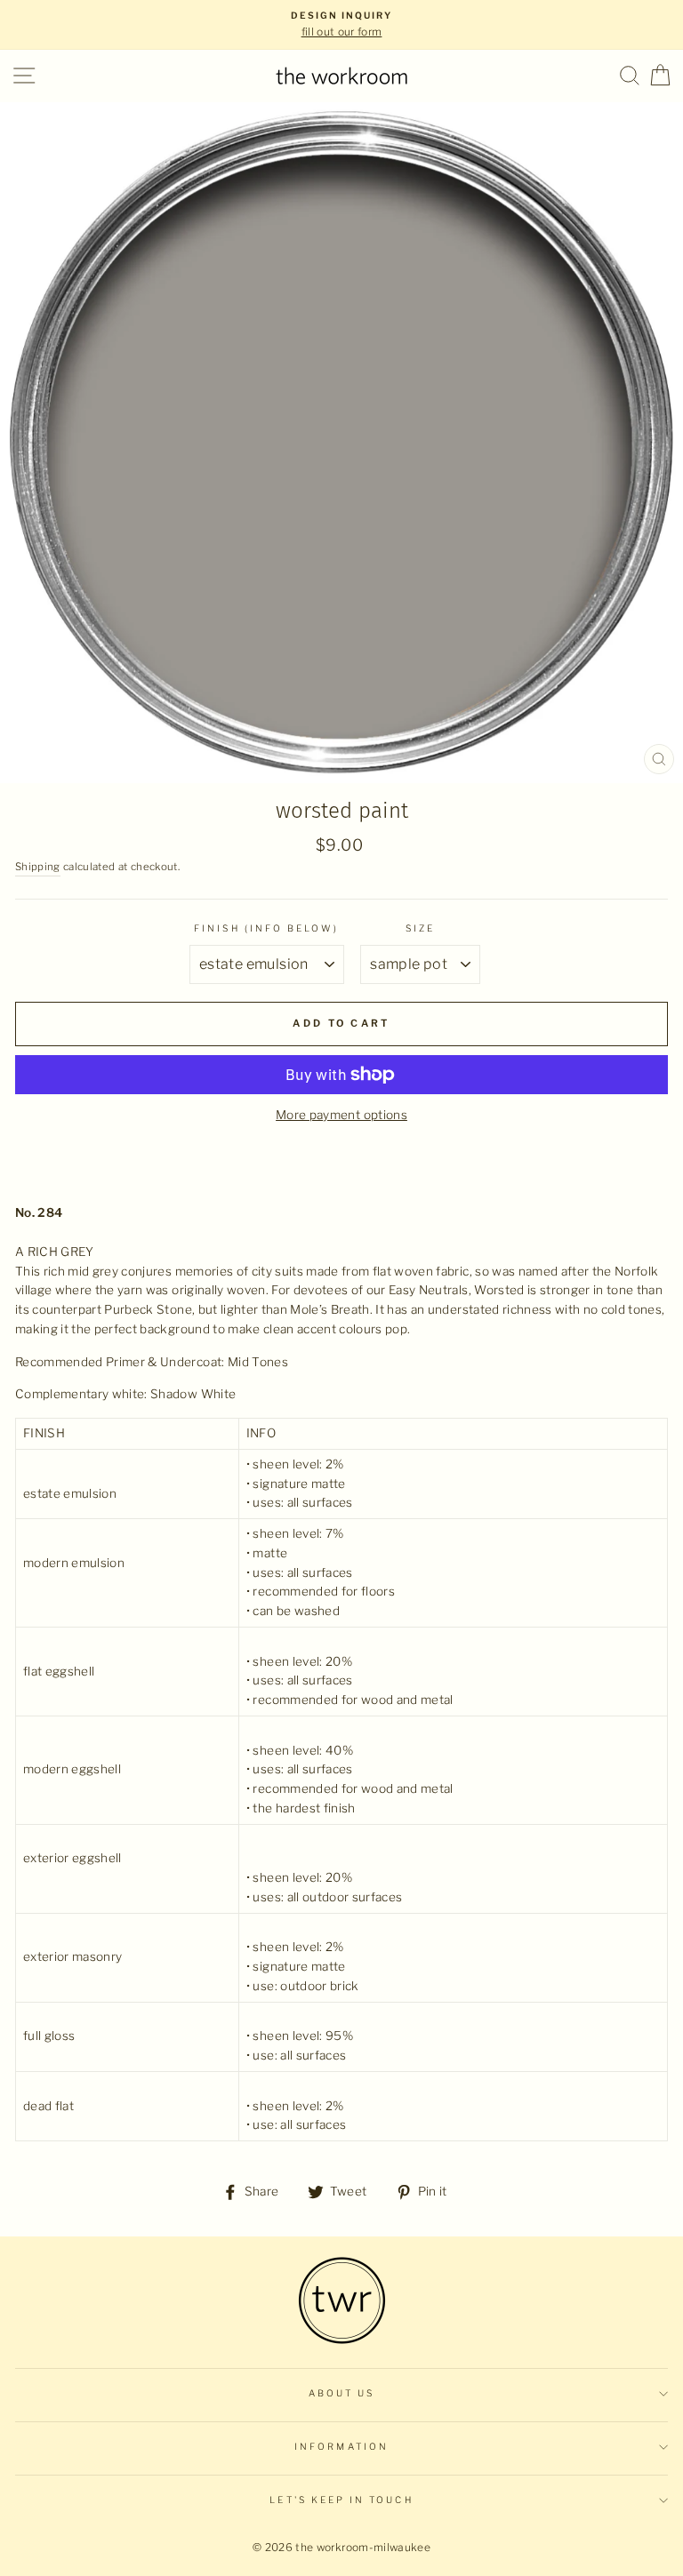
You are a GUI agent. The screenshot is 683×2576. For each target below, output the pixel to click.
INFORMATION (341, 2447)
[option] (341, 25)
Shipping (38, 867)
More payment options (341, 1115)
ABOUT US (341, 2393)
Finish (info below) (266, 928)
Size (420, 928)
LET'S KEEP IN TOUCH (341, 2500)
